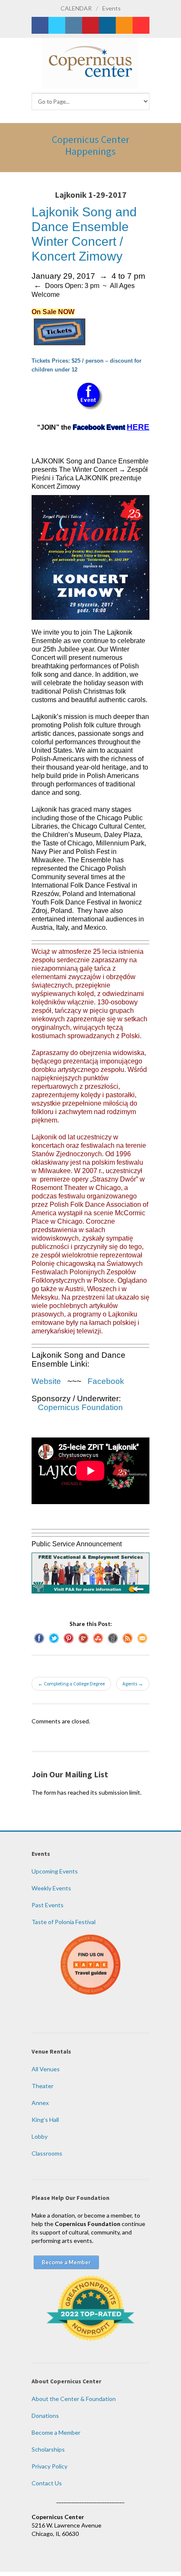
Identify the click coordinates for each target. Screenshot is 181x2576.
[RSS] (124, 25)
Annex (40, 2103)
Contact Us (47, 2483)
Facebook (105, 1381)
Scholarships (48, 2449)
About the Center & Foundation (74, 2399)
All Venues (46, 2069)
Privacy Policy (49, 2466)
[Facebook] (40, 25)
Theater (43, 2086)
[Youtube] (141, 25)
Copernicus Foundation (80, 1407)
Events (112, 8)
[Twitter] (57, 25)
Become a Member (56, 2432)
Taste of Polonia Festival (64, 1922)
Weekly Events (51, 1888)
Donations (45, 2416)
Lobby (40, 2136)
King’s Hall (45, 2120)
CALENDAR (76, 8)
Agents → (133, 1684)
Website (46, 1381)
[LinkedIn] (107, 25)
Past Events (48, 1905)
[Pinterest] (90, 25)
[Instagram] (74, 25)
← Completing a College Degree (71, 1684)
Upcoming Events (55, 1871)
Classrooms (47, 2153)
